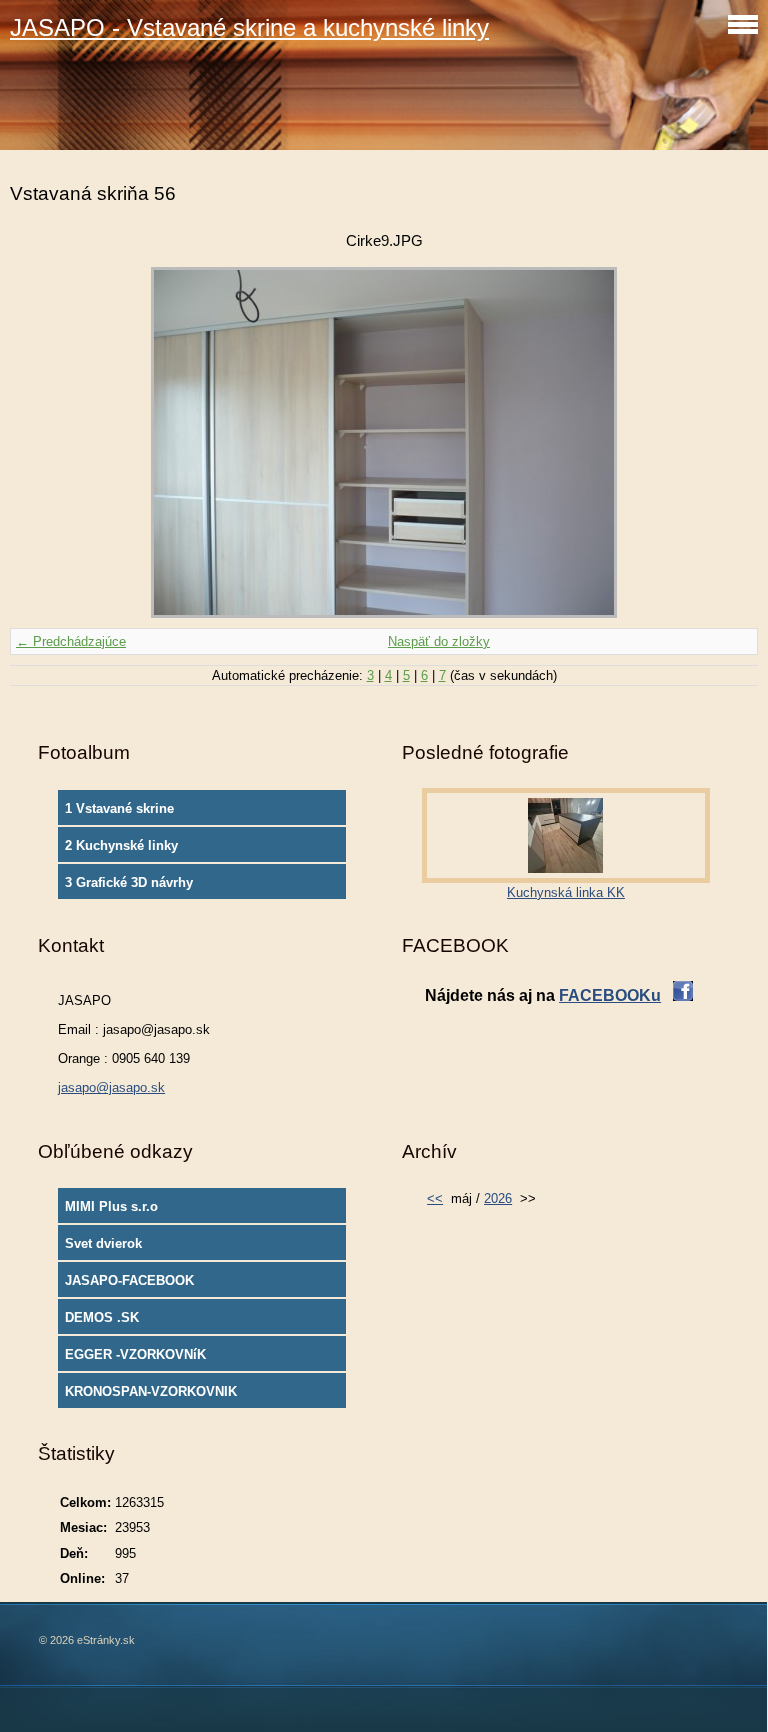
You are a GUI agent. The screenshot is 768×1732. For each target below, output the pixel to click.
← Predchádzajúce (71, 641)
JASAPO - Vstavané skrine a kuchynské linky (249, 27)
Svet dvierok (103, 1243)
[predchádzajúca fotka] (42, 442)
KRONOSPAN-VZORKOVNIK (151, 1391)
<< (435, 1198)
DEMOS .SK (102, 1317)
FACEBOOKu (610, 995)
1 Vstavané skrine (119, 808)
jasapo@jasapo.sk (111, 1087)
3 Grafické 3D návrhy (129, 882)
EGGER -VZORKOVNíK (135, 1354)
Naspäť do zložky (439, 641)
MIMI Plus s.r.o (111, 1206)
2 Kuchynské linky (121, 845)
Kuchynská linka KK (566, 892)
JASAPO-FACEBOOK (129, 1280)
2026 (498, 1198)
